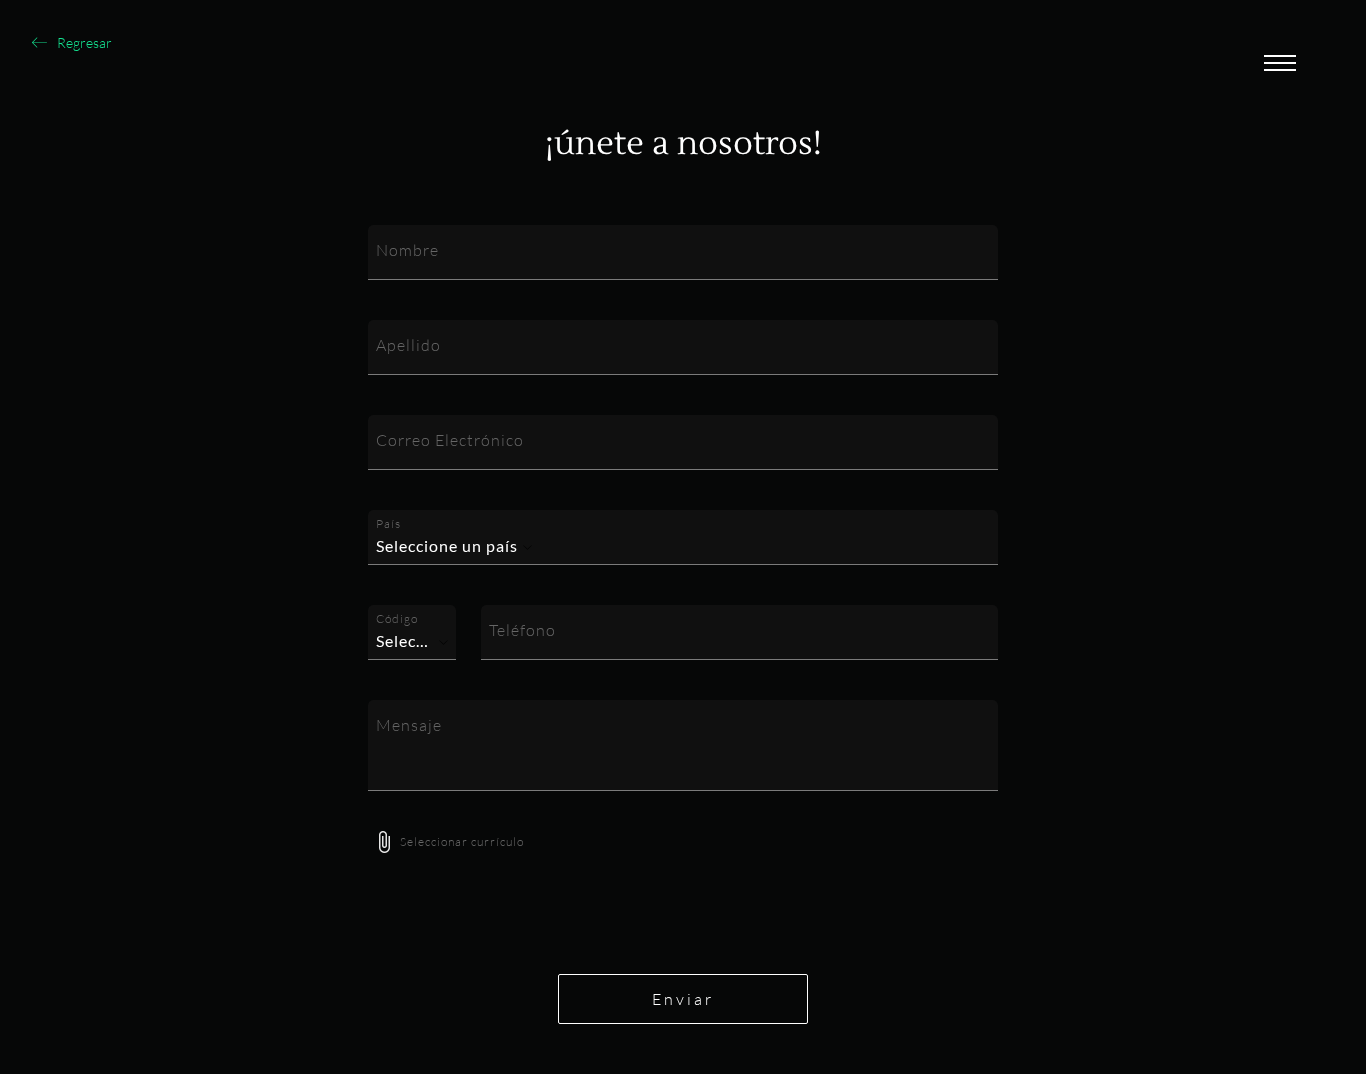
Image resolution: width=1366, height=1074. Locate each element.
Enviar (683, 999)
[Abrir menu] (1280, 65)
